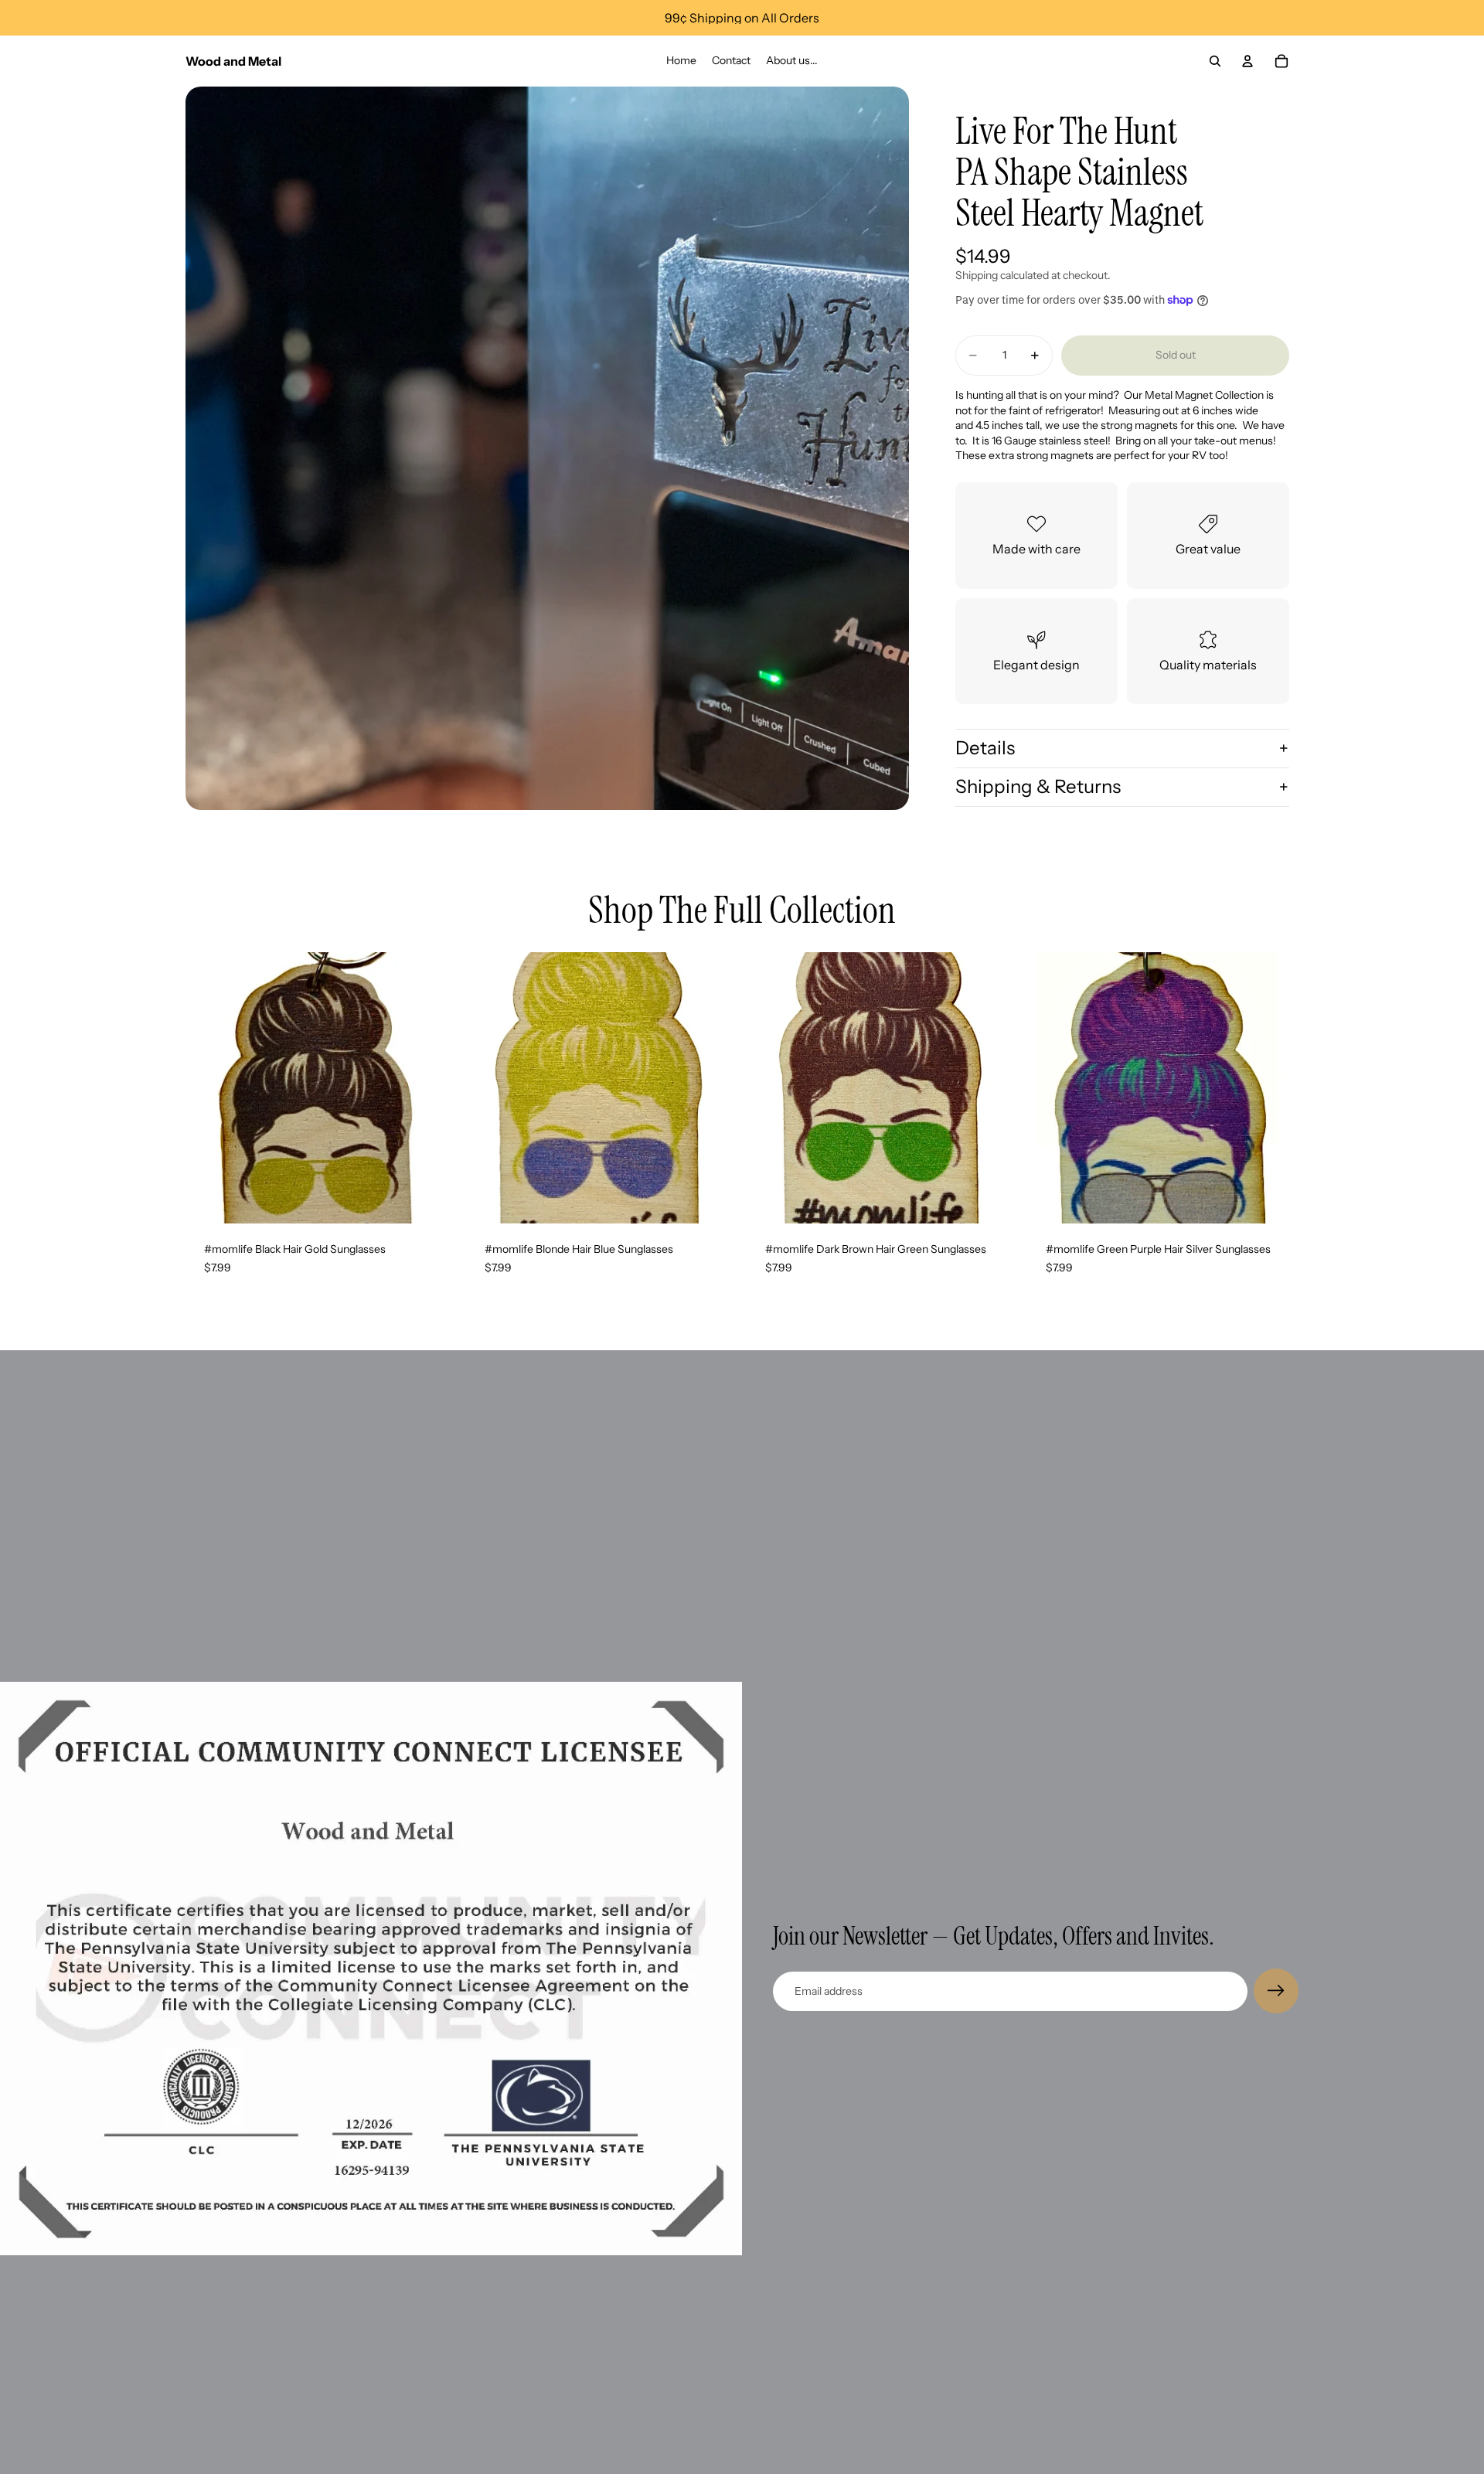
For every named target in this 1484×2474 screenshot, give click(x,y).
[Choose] (433, 1200)
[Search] (1215, 61)
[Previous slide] (209, 1088)
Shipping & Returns (1038, 786)
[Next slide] (434, 1088)
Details (985, 748)
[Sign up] (1276, 1991)
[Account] (1247, 61)
